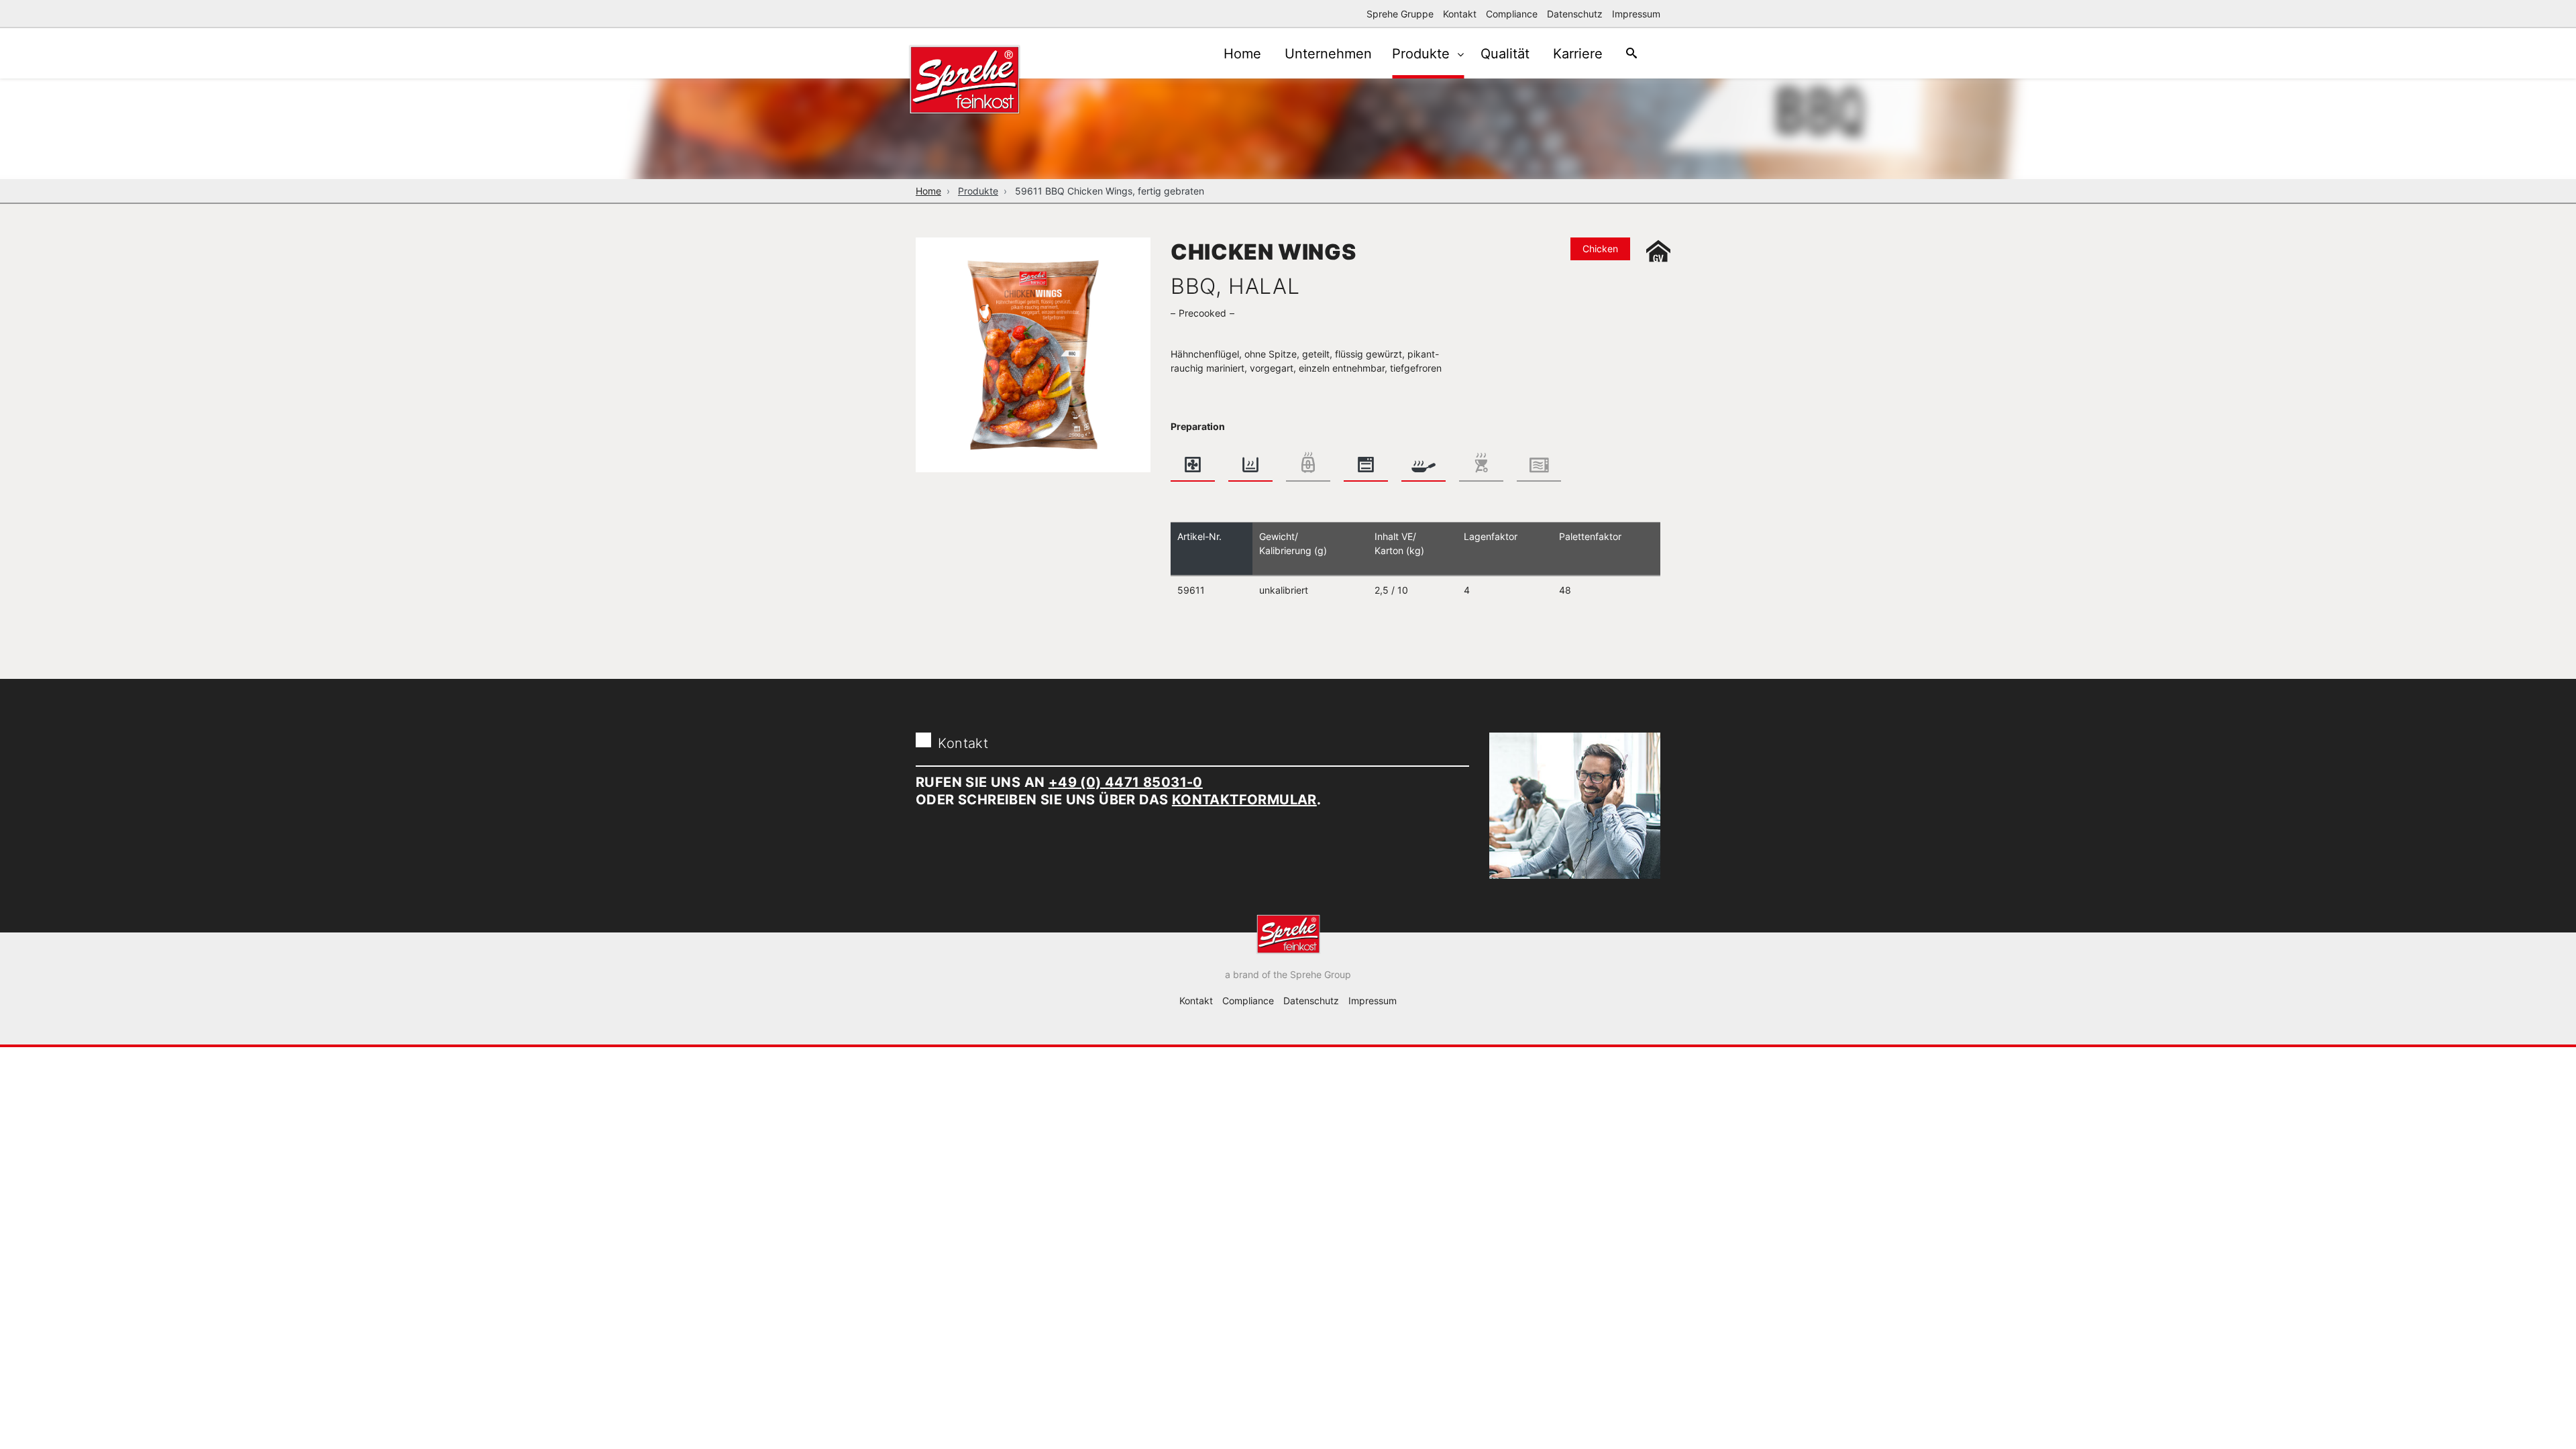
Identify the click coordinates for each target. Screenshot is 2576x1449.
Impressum (1636, 14)
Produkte (1423, 54)
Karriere (1578, 54)
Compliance (1512, 14)
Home (1242, 54)
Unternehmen (1328, 54)
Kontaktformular (1244, 800)
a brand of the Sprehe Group (1288, 974)
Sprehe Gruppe (1400, 14)
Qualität (1505, 54)
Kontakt (1460, 14)
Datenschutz (1575, 14)
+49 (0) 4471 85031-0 (1126, 782)
